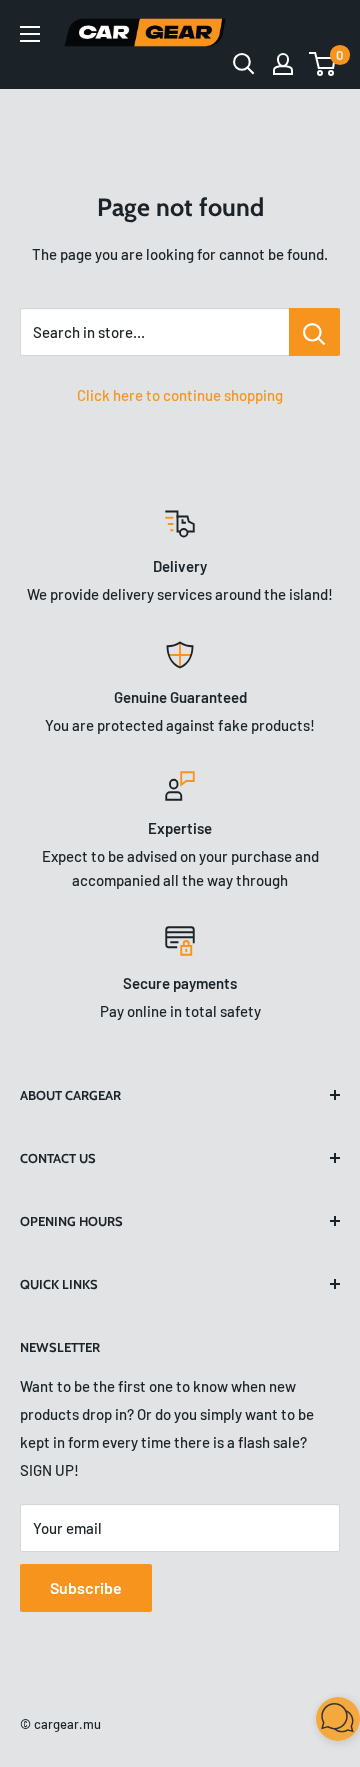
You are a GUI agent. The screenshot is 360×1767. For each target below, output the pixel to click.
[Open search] (244, 64)
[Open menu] (30, 34)
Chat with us (316, 1723)
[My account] (283, 64)
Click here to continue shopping (180, 395)
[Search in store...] (314, 332)
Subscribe (86, 1587)
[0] (323, 64)
